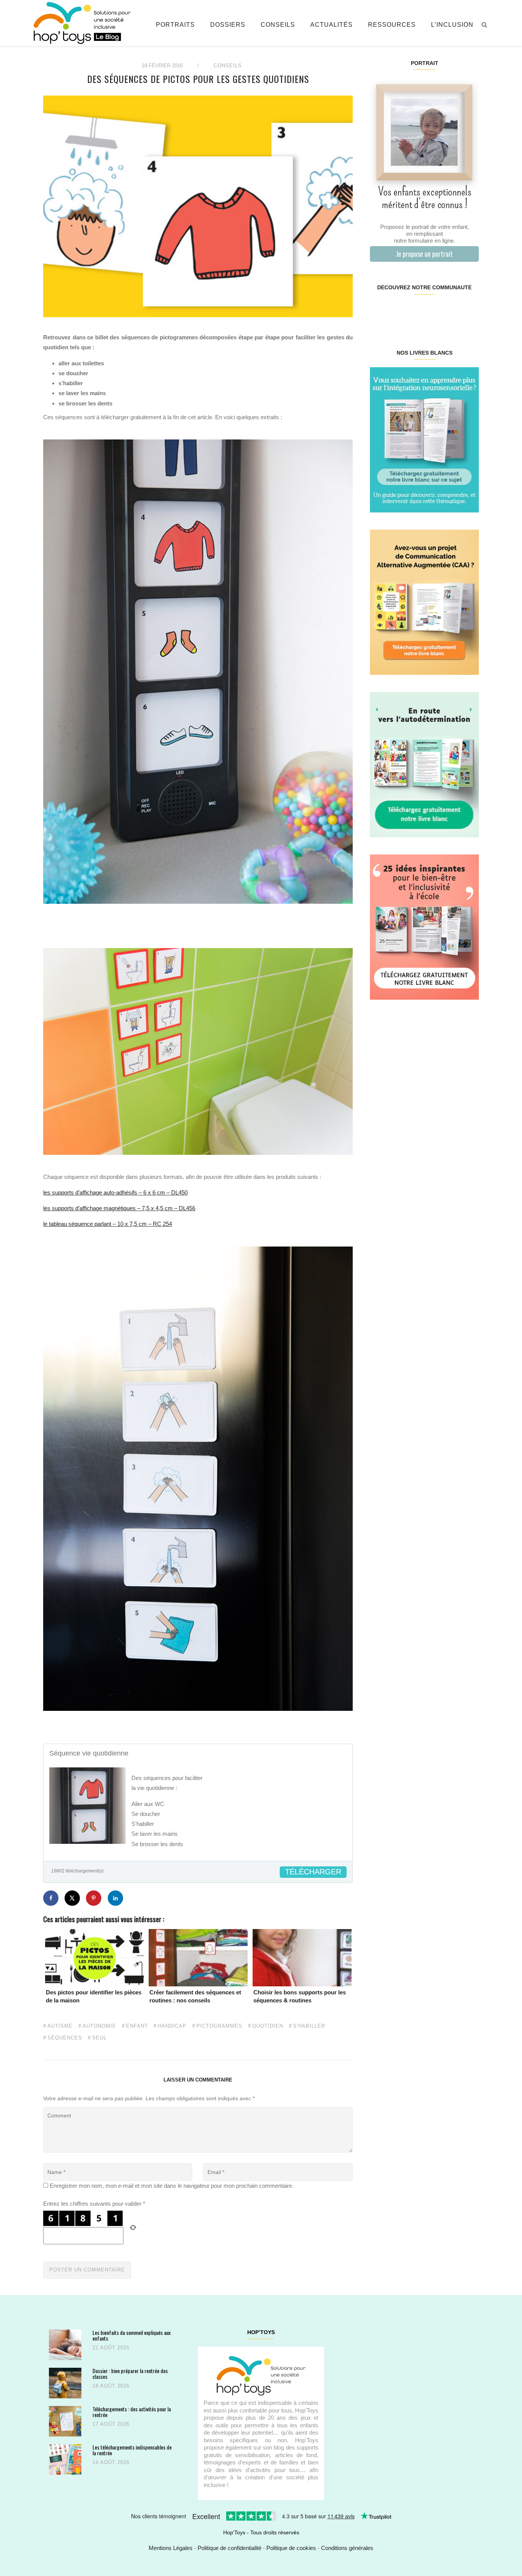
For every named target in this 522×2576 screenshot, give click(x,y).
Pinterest (415, 312)
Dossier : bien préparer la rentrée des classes (130, 2374)
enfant (137, 2026)
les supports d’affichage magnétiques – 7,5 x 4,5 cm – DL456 (119, 1208)
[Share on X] (72, 1898)
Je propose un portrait (424, 254)
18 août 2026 (111, 2386)
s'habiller (309, 2026)
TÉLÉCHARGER (313, 1872)
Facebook (379, 312)
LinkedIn (433, 312)
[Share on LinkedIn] (115, 1898)
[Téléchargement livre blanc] (424, 439)
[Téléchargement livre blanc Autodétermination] (424, 764)
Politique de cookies (291, 2548)
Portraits (175, 25)
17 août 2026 (111, 2424)
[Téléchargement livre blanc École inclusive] (424, 926)
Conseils (278, 25)
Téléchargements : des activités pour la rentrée (132, 2412)
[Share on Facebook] (51, 1898)
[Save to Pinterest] (94, 1898)
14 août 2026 (111, 2462)
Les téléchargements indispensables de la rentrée (132, 2450)
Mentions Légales (171, 2548)
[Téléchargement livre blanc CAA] (424, 602)
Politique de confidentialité (229, 2548)
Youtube (451, 312)
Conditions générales (347, 2548)
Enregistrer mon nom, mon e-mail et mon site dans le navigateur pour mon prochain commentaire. (172, 2186)
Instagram (397, 312)
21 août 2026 (111, 2348)
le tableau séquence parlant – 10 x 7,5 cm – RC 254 (108, 1224)
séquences (65, 2038)
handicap (172, 2026)
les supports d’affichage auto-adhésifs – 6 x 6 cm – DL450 (115, 1192)
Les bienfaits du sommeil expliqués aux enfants (131, 2335)
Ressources (392, 25)
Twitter (469, 312)
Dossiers (228, 25)
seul (99, 2038)
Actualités (332, 25)
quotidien (268, 2026)
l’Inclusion (452, 25)
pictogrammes (219, 2026)
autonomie (99, 2026)
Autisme (60, 2026)
